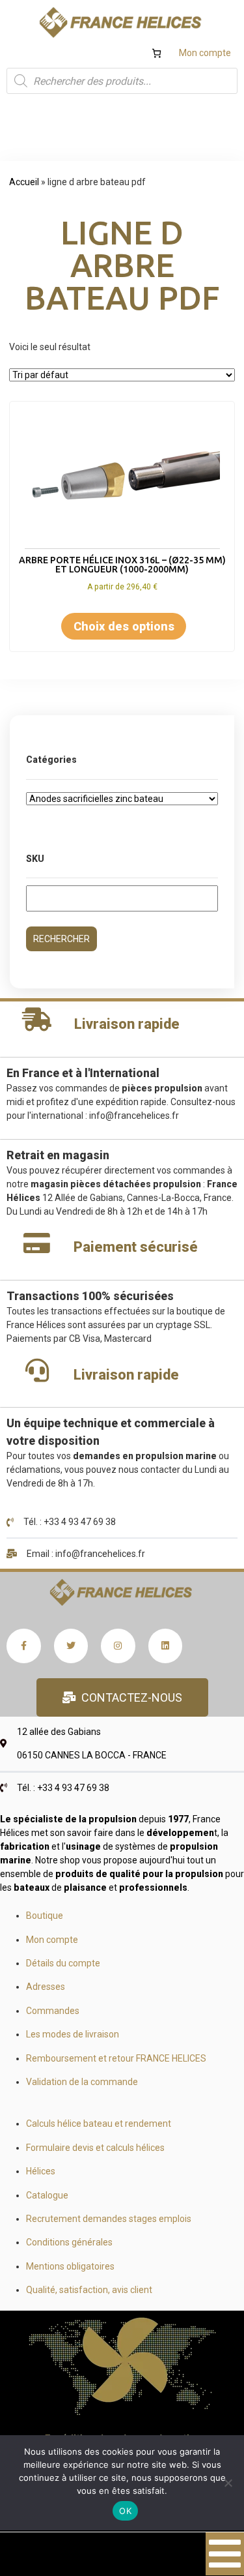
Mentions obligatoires (70, 2266)
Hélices (41, 2171)
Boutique (45, 1916)
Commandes (53, 2011)
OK (125, 2511)
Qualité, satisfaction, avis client (89, 2290)
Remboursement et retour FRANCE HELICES (116, 2058)
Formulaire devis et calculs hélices (95, 2148)
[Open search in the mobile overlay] (122, 81)
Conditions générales (69, 2242)
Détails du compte (63, 1963)
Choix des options (124, 626)
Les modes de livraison (73, 2034)
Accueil (24, 182)
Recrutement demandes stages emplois (109, 2219)
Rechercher (61, 939)
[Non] (228, 2483)
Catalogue (47, 2195)
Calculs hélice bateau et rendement (99, 2124)
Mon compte (205, 53)
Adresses (46, 1987)
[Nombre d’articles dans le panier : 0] (156, 53)
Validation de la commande (82, 2082)
